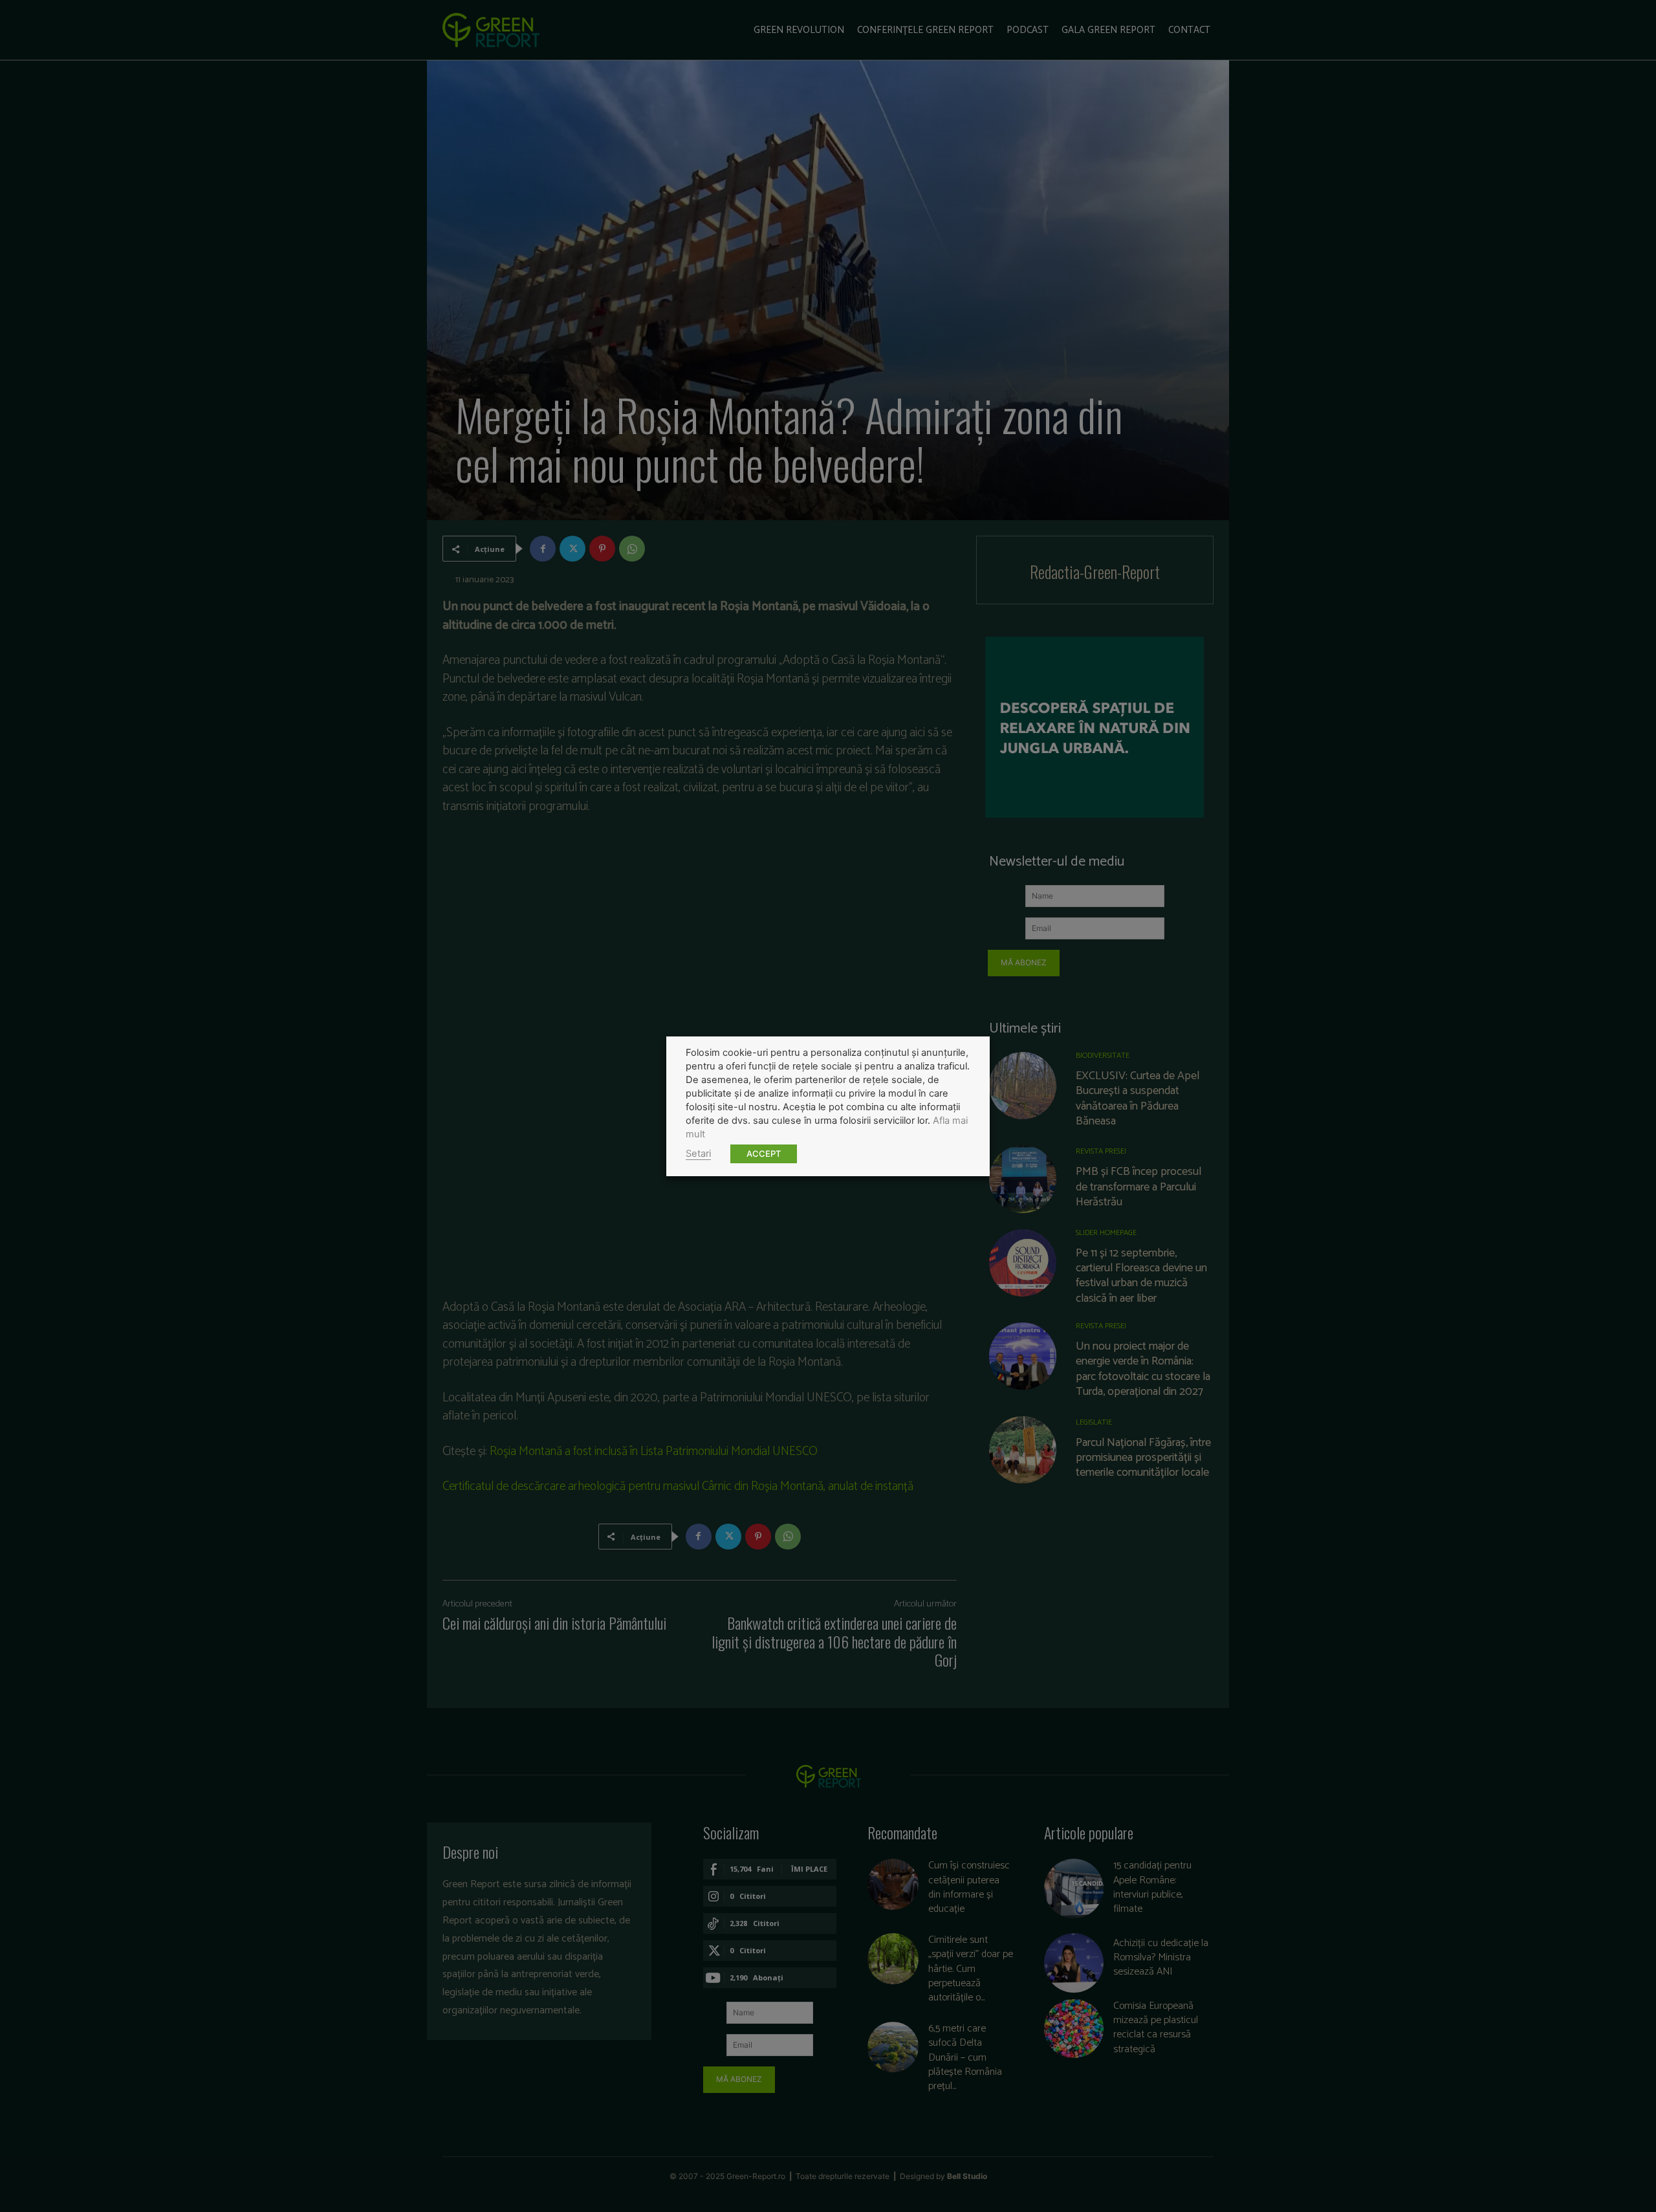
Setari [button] (698, 1154)
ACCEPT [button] (764, 1154)
